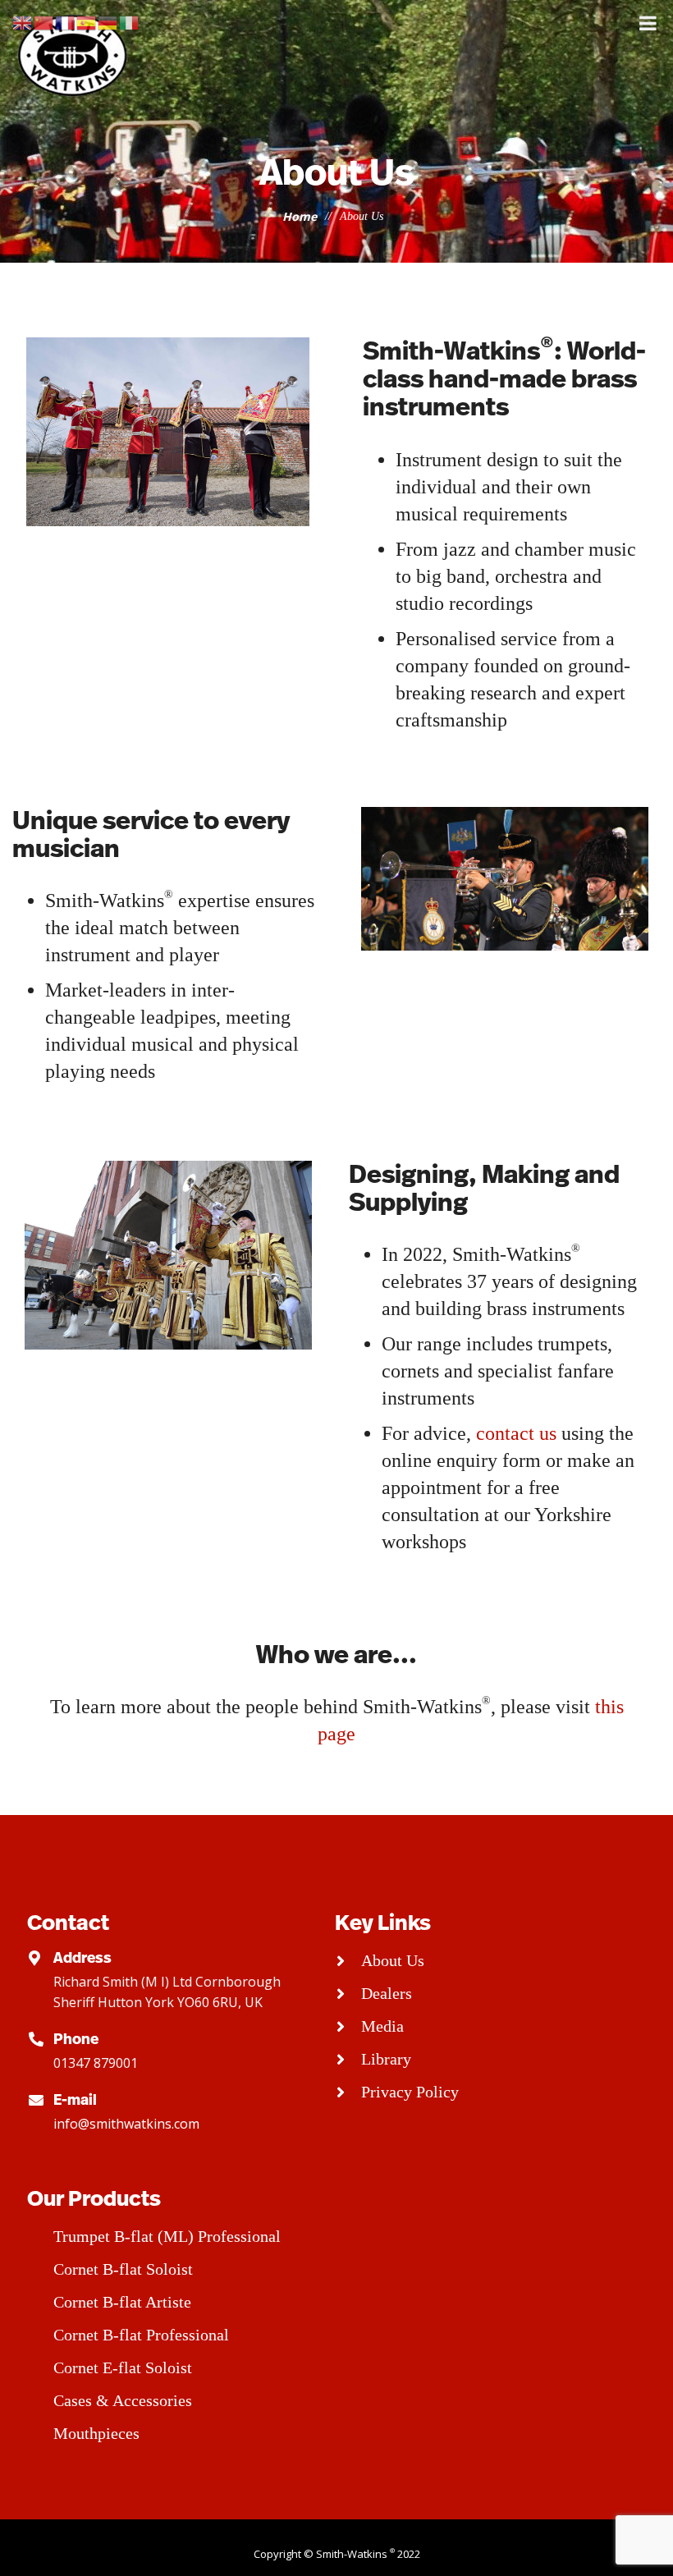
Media (382, 2026)
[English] (23, 22)
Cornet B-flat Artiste (122, 2302)
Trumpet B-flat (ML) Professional (167, 2236)
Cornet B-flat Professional (141, 2335)
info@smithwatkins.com (126, 2124)
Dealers (387, 1993)
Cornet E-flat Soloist (123, 2367)
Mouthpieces (96, 2433)
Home (300, 216)
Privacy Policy (410, 2092)
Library (386, 2059)
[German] (108, 22)
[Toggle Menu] (648, 23)
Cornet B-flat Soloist (123, 2269)
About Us (393, 1960)
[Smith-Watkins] (74, 55)
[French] (66, 22)
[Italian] (130, 22)
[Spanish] (87, 22)
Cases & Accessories (123, 2400)
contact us (519, 1433)
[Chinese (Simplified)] (44, 22)
